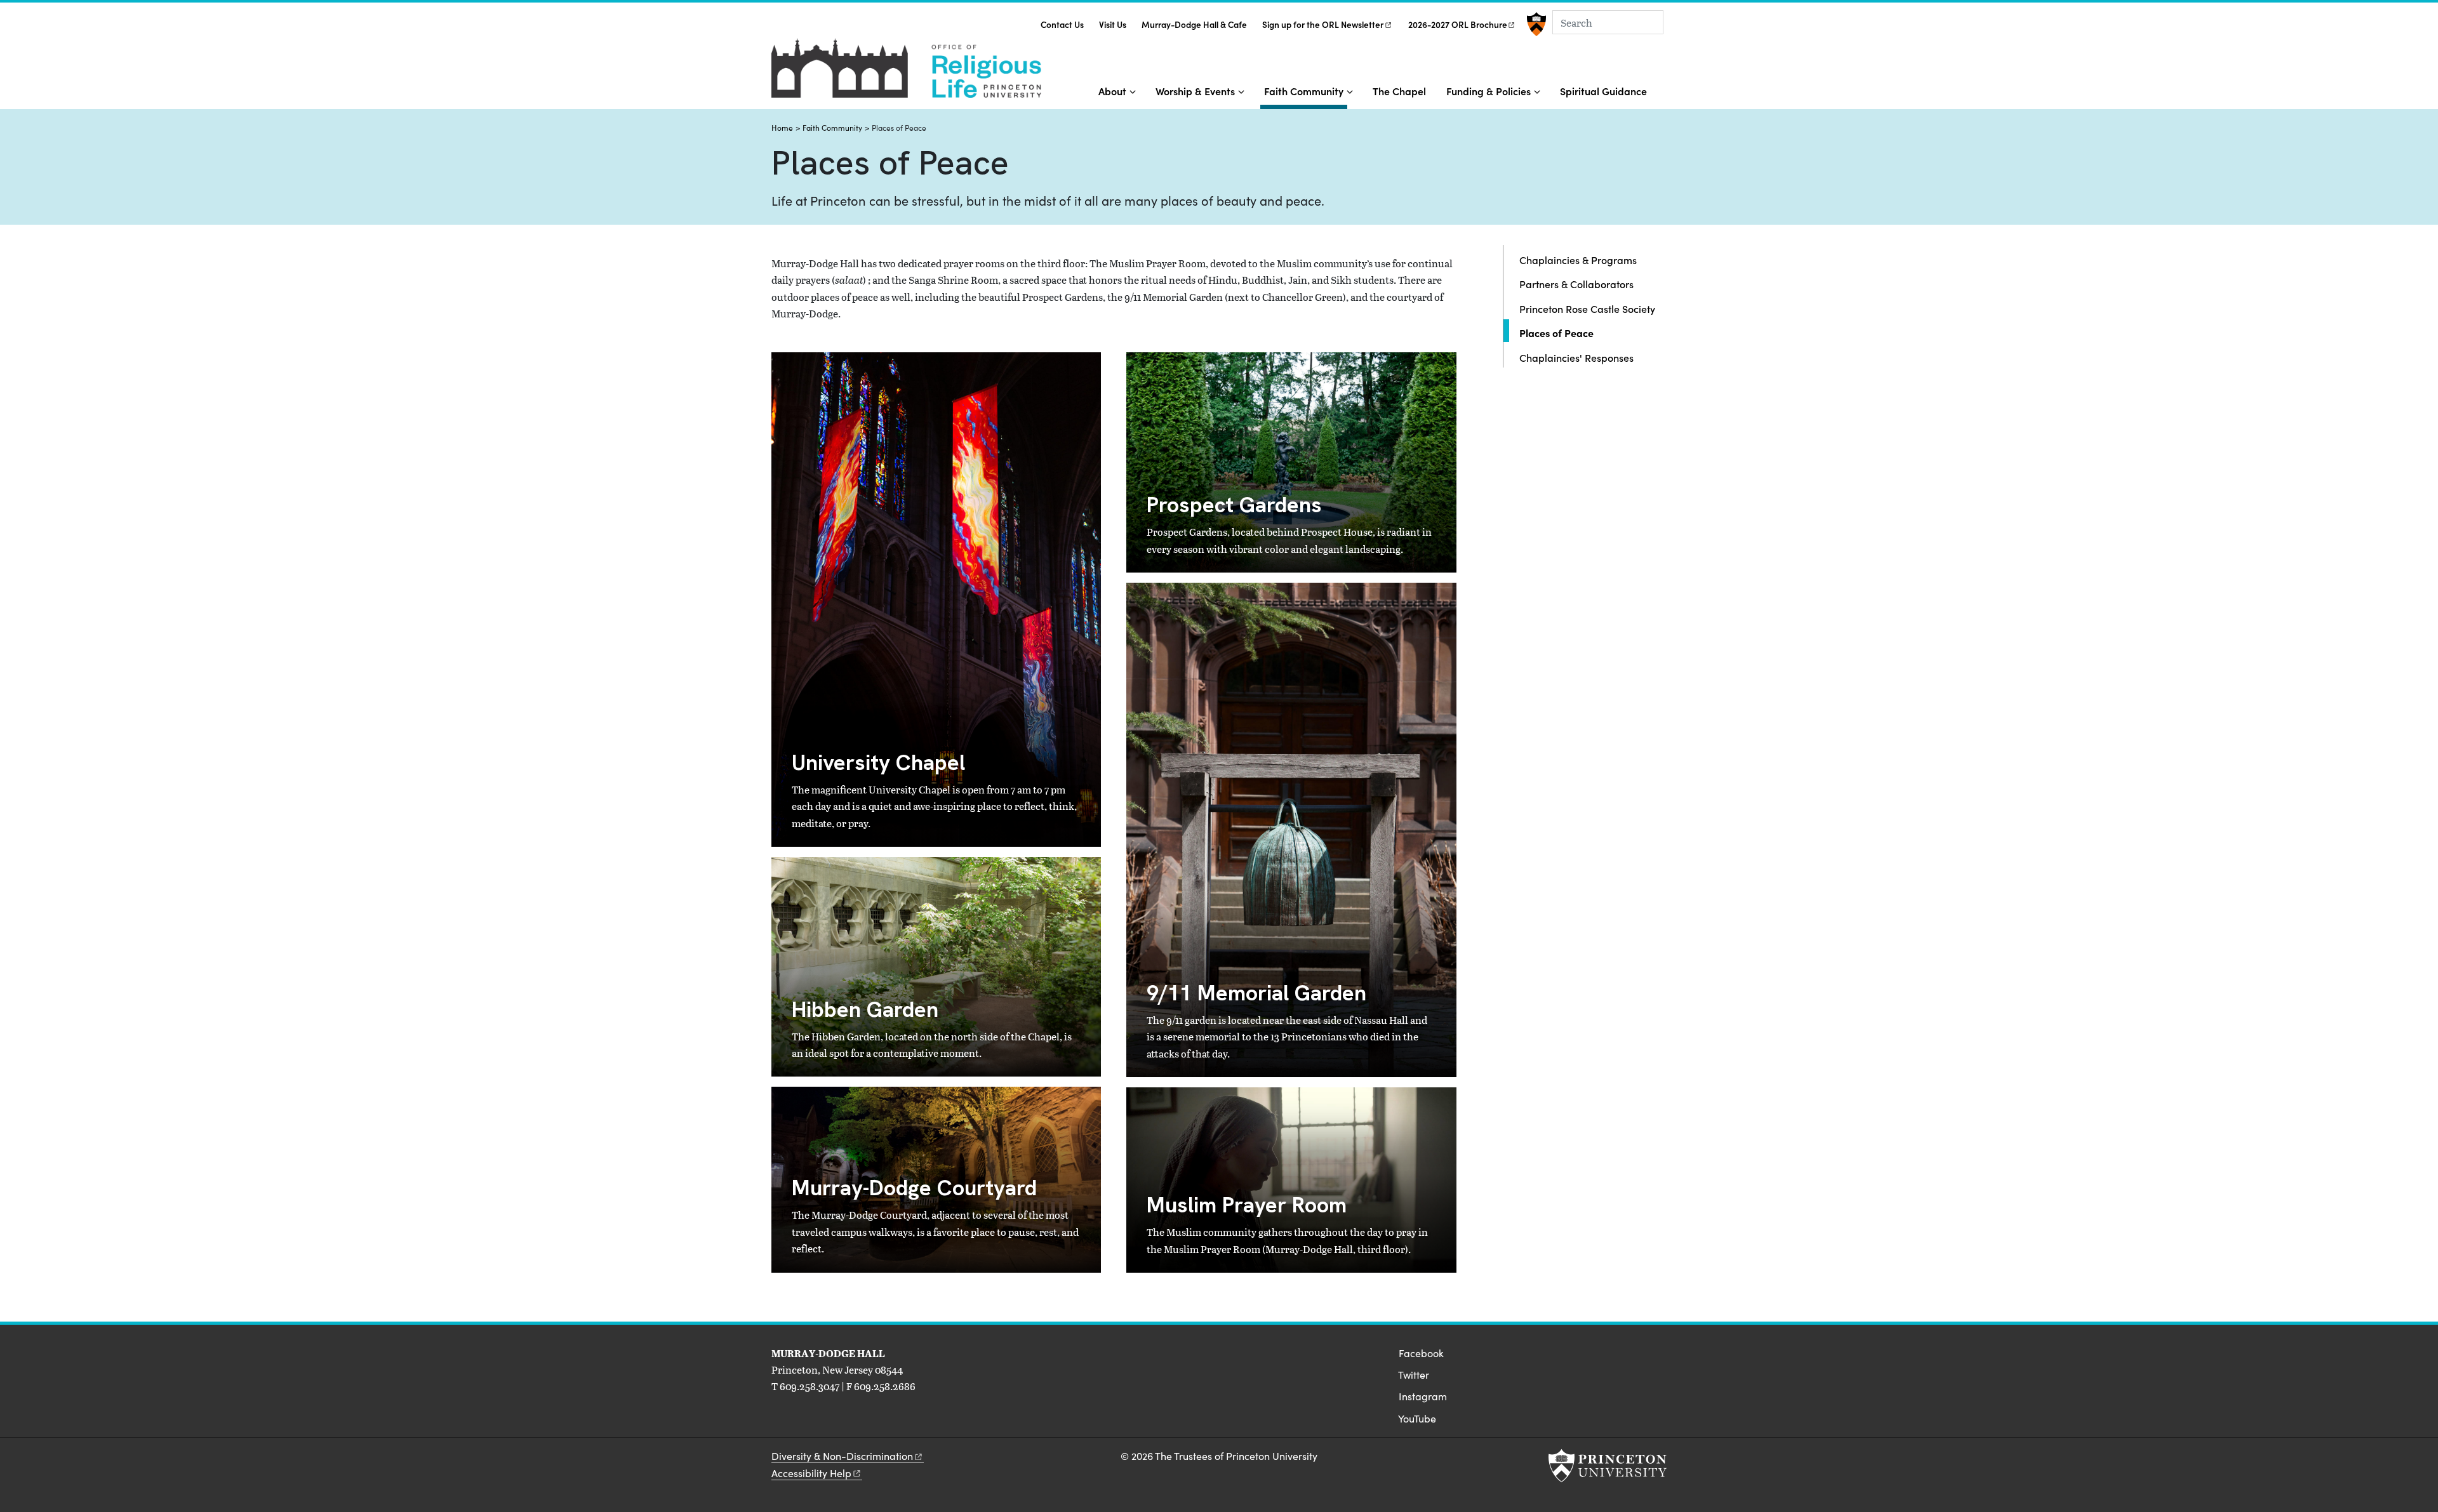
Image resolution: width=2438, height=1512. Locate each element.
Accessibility (811, 1473)
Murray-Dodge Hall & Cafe (1194, 24)
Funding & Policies (1489, 91)
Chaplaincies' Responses (1576, 357)
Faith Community (1306, 90)
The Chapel (1399, 91)
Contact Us (1062, 24)
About (1112, 91)
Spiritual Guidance (1603, 91)
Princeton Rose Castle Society (1587, 308)
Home (782, 128)
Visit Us (1113, 24)
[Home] (906, 73)
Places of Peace (1593, 332)
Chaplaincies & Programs (1578, 260)
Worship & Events (1195, 91)
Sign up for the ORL (1323, 24)
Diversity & (842, 1456)
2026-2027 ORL (1458, 24)
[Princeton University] (1535, 24)
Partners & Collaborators (1576, 284)
